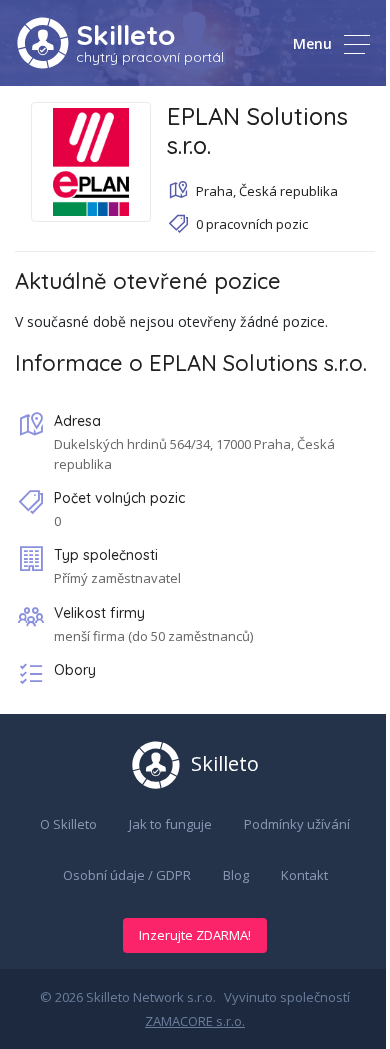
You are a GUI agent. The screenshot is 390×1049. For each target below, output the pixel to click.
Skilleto (125, 34)
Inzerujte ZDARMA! (195, 935)
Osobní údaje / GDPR (127, 875)
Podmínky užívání (297, 824)
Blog (236, 875)
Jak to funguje (170, 824)
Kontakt (304, 875)
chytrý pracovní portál (150, 57)
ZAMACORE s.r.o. (195, 1021)
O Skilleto (68, 824)
